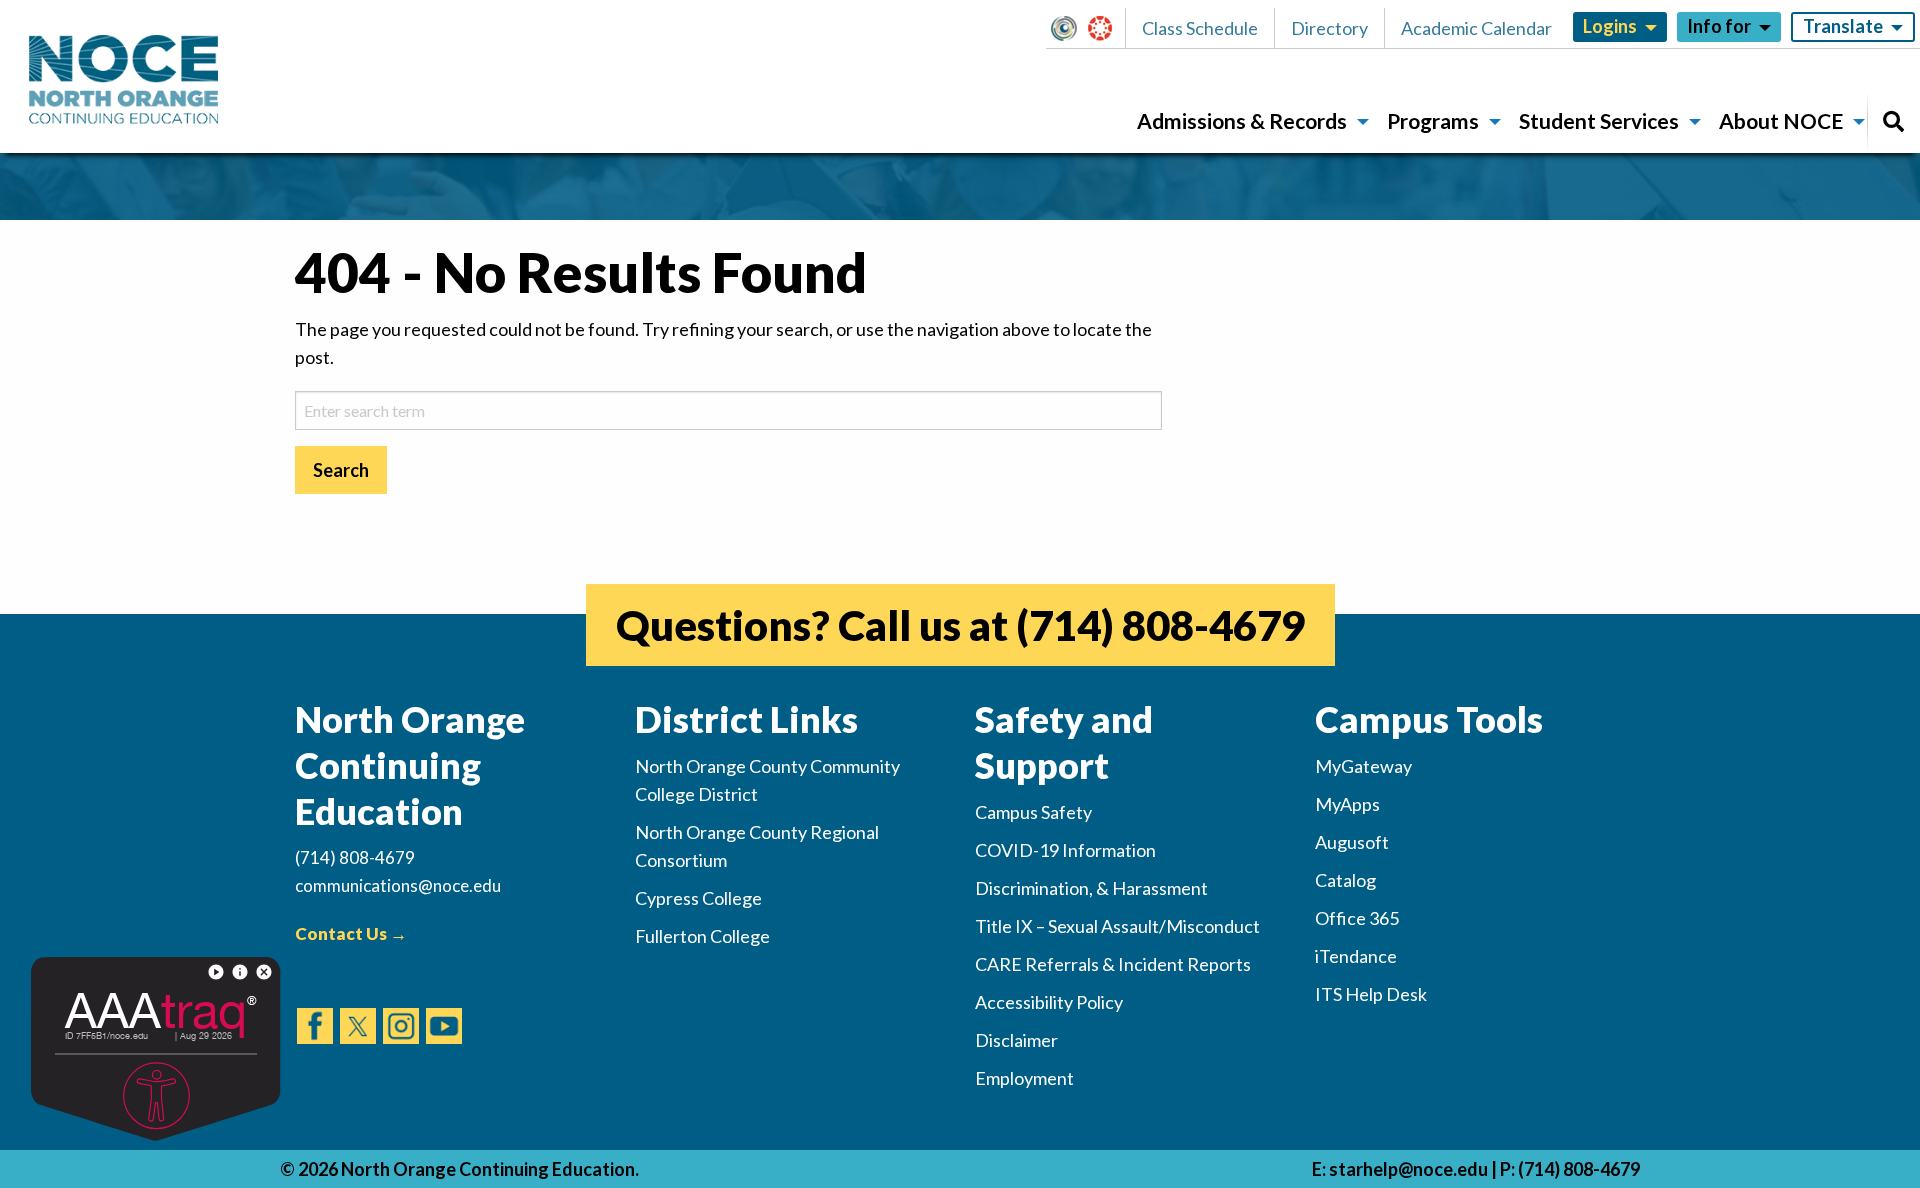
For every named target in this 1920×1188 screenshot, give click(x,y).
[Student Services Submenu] (1695, 122)
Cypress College (698, 898)
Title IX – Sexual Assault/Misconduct (1117, 926)
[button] (1069, 28)
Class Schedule (1200, 28)
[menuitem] (1246, 121)
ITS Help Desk (1371, 994)
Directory (1329, 28)
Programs (1433, 120)
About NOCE (1781, 120)
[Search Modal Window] (1893, 121)
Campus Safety (1033, 812)
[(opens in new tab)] (315, 1007)
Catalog (1345, 880)
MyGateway (1072, 28)
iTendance (1356, 956)
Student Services (1599, 120)
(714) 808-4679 (1160, 625)
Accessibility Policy (1049, 1002)
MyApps (1347, 804)
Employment (1024, 1078)
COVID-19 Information (1065, 850)
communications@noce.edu (398, 885)
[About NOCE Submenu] (1859, 122)
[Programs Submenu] (1495, 122)
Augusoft (1352, 842)
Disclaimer (1016, 1040)
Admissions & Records (1242, 120)
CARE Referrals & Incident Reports (1113, 964)
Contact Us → (351, 933)
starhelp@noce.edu (1408, 1169)
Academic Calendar (1476, 28)
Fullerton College (702, 936)
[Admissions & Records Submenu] (1363, 122)
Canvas (1109, 28)
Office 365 (1357, 918)
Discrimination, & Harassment (1091, 888)
